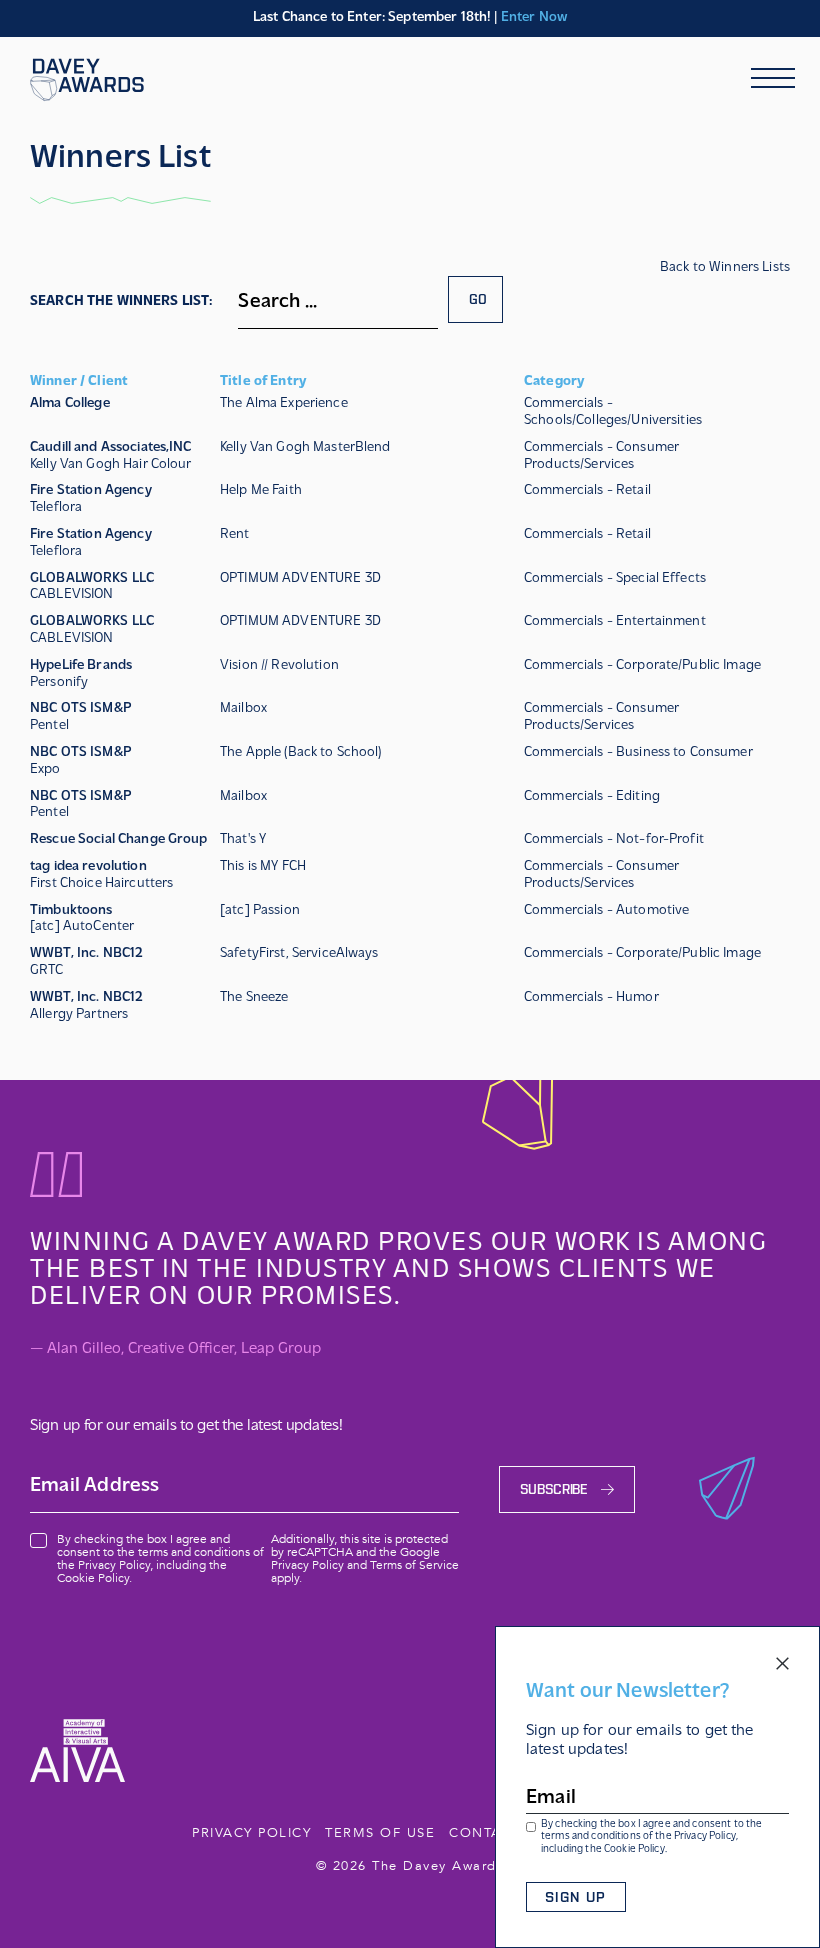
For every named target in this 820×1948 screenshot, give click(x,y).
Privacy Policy (705, 1836)
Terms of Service (414, 1565)
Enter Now (534, 17)
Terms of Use (380, 1833)
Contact (485, 1833)
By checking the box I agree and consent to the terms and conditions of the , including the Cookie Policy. (651, 1837)
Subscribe (553, 1489)
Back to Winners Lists (725, 267)
